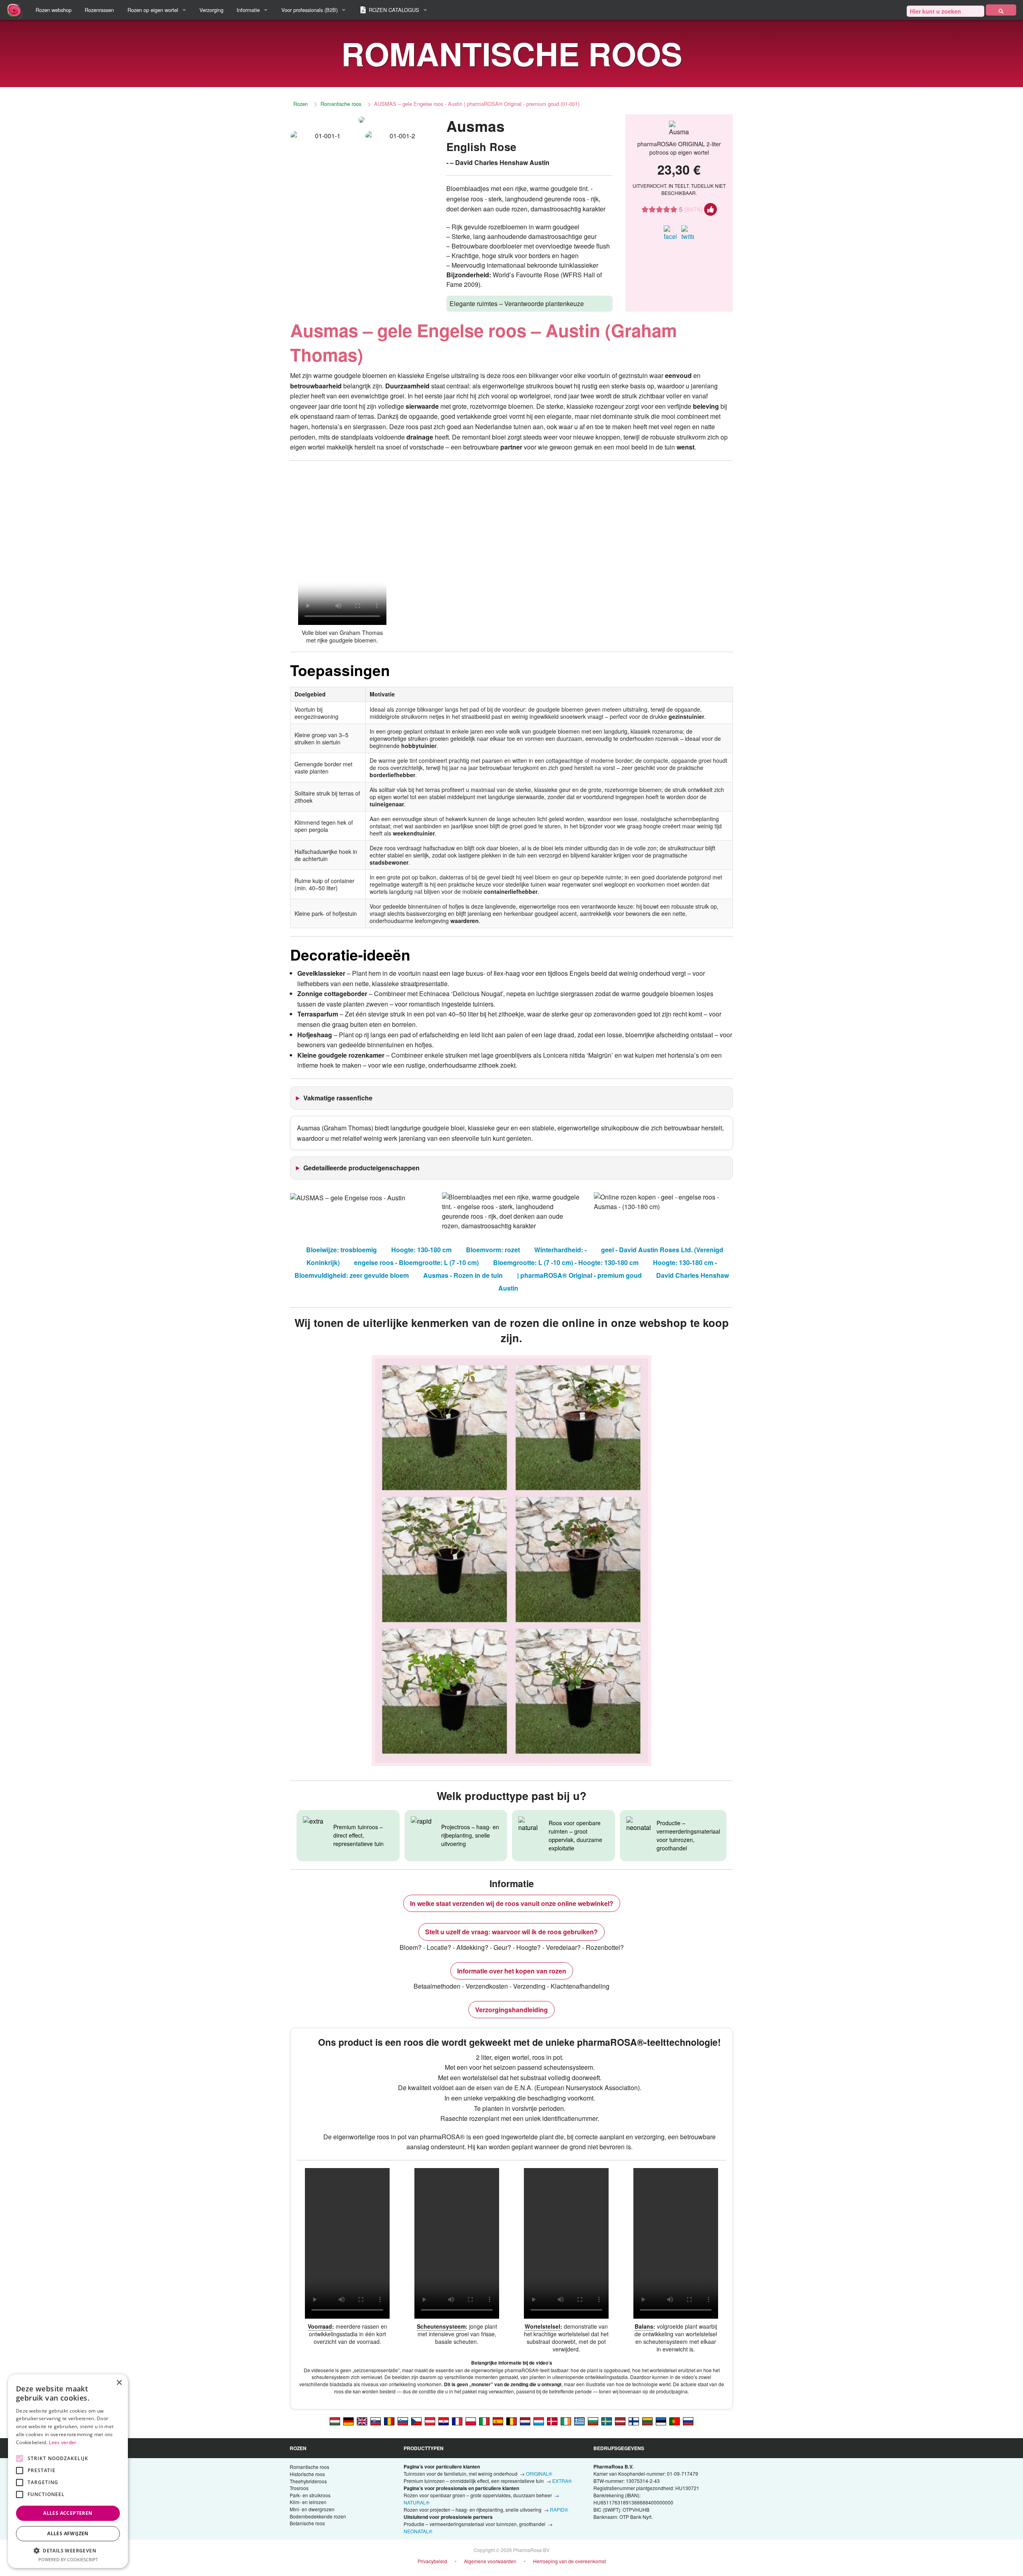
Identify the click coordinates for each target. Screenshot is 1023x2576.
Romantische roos (341, 104)
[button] (68, 2550)
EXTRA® (562, 2481)
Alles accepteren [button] (68, 2513)
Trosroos (299, 2488)
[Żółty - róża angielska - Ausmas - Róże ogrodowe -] (471, 2421)
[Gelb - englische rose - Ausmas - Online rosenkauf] (348, 2421)
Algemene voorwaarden (490, 2561)
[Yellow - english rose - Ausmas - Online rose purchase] (362, 2421)
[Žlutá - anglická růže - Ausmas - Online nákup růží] (416, 2421)
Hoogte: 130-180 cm (421, 1250)
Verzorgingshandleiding (511, 2010)
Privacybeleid (432, 2561)
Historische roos (307, 2474)
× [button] (119, 2383)
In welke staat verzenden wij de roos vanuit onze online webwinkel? (512, 1903)
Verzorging (211, 10)
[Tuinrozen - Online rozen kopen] (1001, 10)
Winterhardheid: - (560, 1250)
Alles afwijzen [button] (68, 2533)
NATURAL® (417, 2502)
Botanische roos (307, 2523)
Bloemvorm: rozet (493, 1250)
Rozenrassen (99, 10)
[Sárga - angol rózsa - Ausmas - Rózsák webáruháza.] (335, 2421)
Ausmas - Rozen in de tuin (463, 1275)
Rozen (301, 104)
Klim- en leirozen (308, 2502)
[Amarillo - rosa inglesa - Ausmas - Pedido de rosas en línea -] (498, 2421)
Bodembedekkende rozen (318, 2516)
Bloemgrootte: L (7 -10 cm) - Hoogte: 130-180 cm (566, 1262)
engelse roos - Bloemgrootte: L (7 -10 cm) (416, 1262)
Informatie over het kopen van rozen (512, 1971)
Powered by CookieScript (68, 2559)
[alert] (68, 2471)
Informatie (248, 10)
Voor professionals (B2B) (309, 10)
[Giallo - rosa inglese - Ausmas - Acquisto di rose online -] (484, 2421)
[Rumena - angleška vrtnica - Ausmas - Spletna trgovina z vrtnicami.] (403, 2421)
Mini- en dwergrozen (312, 2509)
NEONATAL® (418, 2531)
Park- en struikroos (310, 2495)
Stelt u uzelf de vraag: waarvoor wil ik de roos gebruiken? (511, 1932)
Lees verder (63, 2442)
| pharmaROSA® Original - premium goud (579, 1275)
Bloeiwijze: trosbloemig (341, 1250)
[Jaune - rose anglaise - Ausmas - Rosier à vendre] (457, 2421)
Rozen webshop (54, 10)
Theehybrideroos (308, 2481)
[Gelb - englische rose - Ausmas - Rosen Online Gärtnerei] (430, 2421)
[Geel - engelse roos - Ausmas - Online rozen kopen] (525, 2421)
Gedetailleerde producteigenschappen (361, 1168)
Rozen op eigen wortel (153, 10)
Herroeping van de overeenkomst (569, 2561)
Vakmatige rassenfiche (338, 1098)
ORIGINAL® (539, 2474)
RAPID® (559, 2509)
